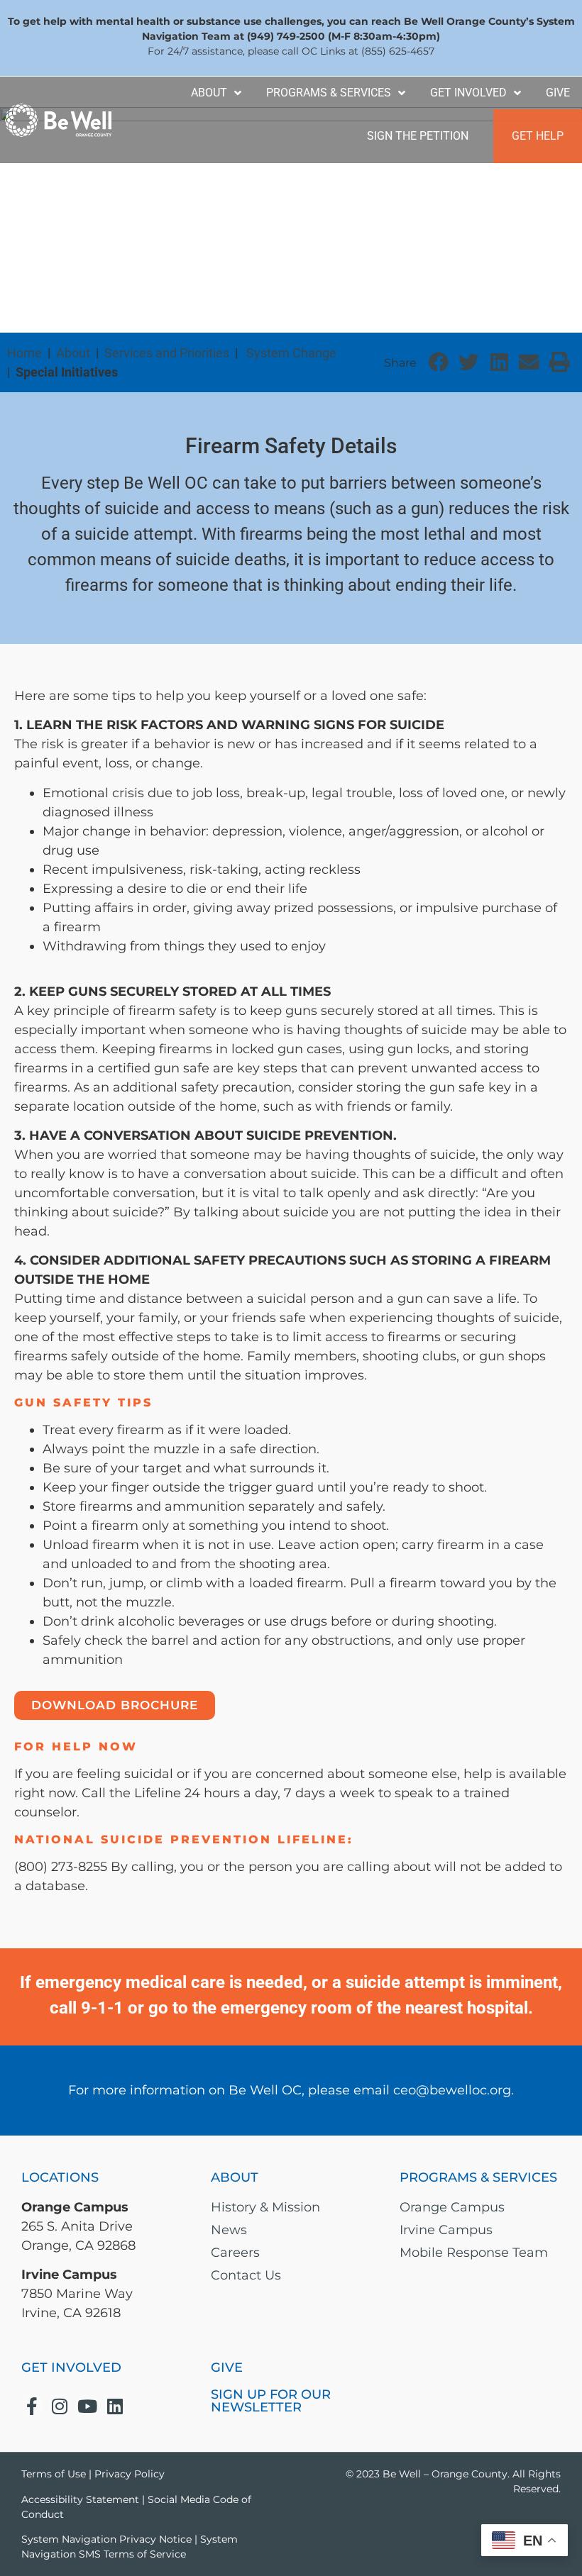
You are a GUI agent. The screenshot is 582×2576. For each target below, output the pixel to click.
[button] (438, 363)
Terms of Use (54, 2474)
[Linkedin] (115, 2406)
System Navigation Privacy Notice (106, 2539)
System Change (291, 353)
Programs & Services (329, 93)
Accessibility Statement (80, 2499)
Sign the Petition (418, 136)
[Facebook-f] (32, 2406)
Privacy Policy (130, 2474)
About (209, 93)
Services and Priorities (167, 353)
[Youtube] (87, 2406)
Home (24, 353)
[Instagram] (60, 2406)
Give (558, 93)
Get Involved (468, 93)
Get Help (538, 136)
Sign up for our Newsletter (271, 2401)
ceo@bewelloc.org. (454, 2090)
